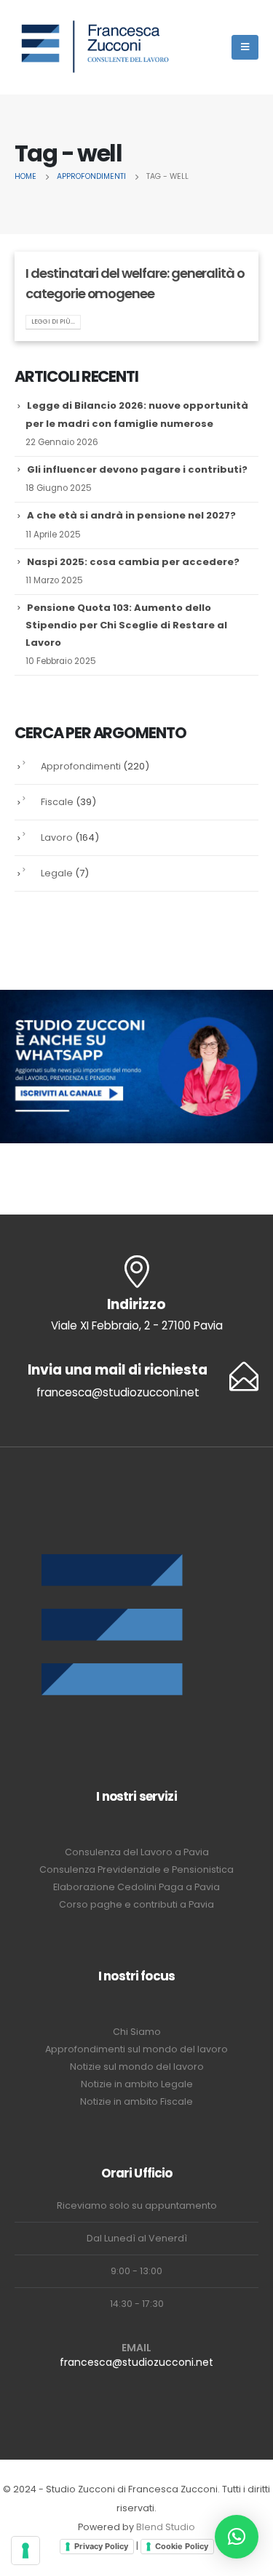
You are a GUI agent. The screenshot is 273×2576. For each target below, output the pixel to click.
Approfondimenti (81, 766)
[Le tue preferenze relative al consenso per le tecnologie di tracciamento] (25, 2551)
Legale (57, 873)
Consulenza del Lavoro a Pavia (137, 1852)
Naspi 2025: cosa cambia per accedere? (133, 562)
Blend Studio (166, 2527)
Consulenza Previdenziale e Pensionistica (136, 1869)
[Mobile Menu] (245, 47)
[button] (237, 2537)
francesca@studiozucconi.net (136, 2362)
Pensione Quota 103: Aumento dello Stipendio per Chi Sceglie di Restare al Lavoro (126, 625)
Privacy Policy (101, 2546)
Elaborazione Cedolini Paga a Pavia (136, 1887)
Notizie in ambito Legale (137, 2084)
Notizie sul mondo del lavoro (137, 2067)
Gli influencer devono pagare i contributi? (137, 469)
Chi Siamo (137, 2032)
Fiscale (57, 802)
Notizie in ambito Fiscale (136, 2101)
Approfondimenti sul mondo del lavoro (136, 2049)
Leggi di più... (53, 321)
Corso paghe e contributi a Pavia (136, 1904)
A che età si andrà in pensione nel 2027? (131, 515)
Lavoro (57, 837)
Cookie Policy (182, 2546)
